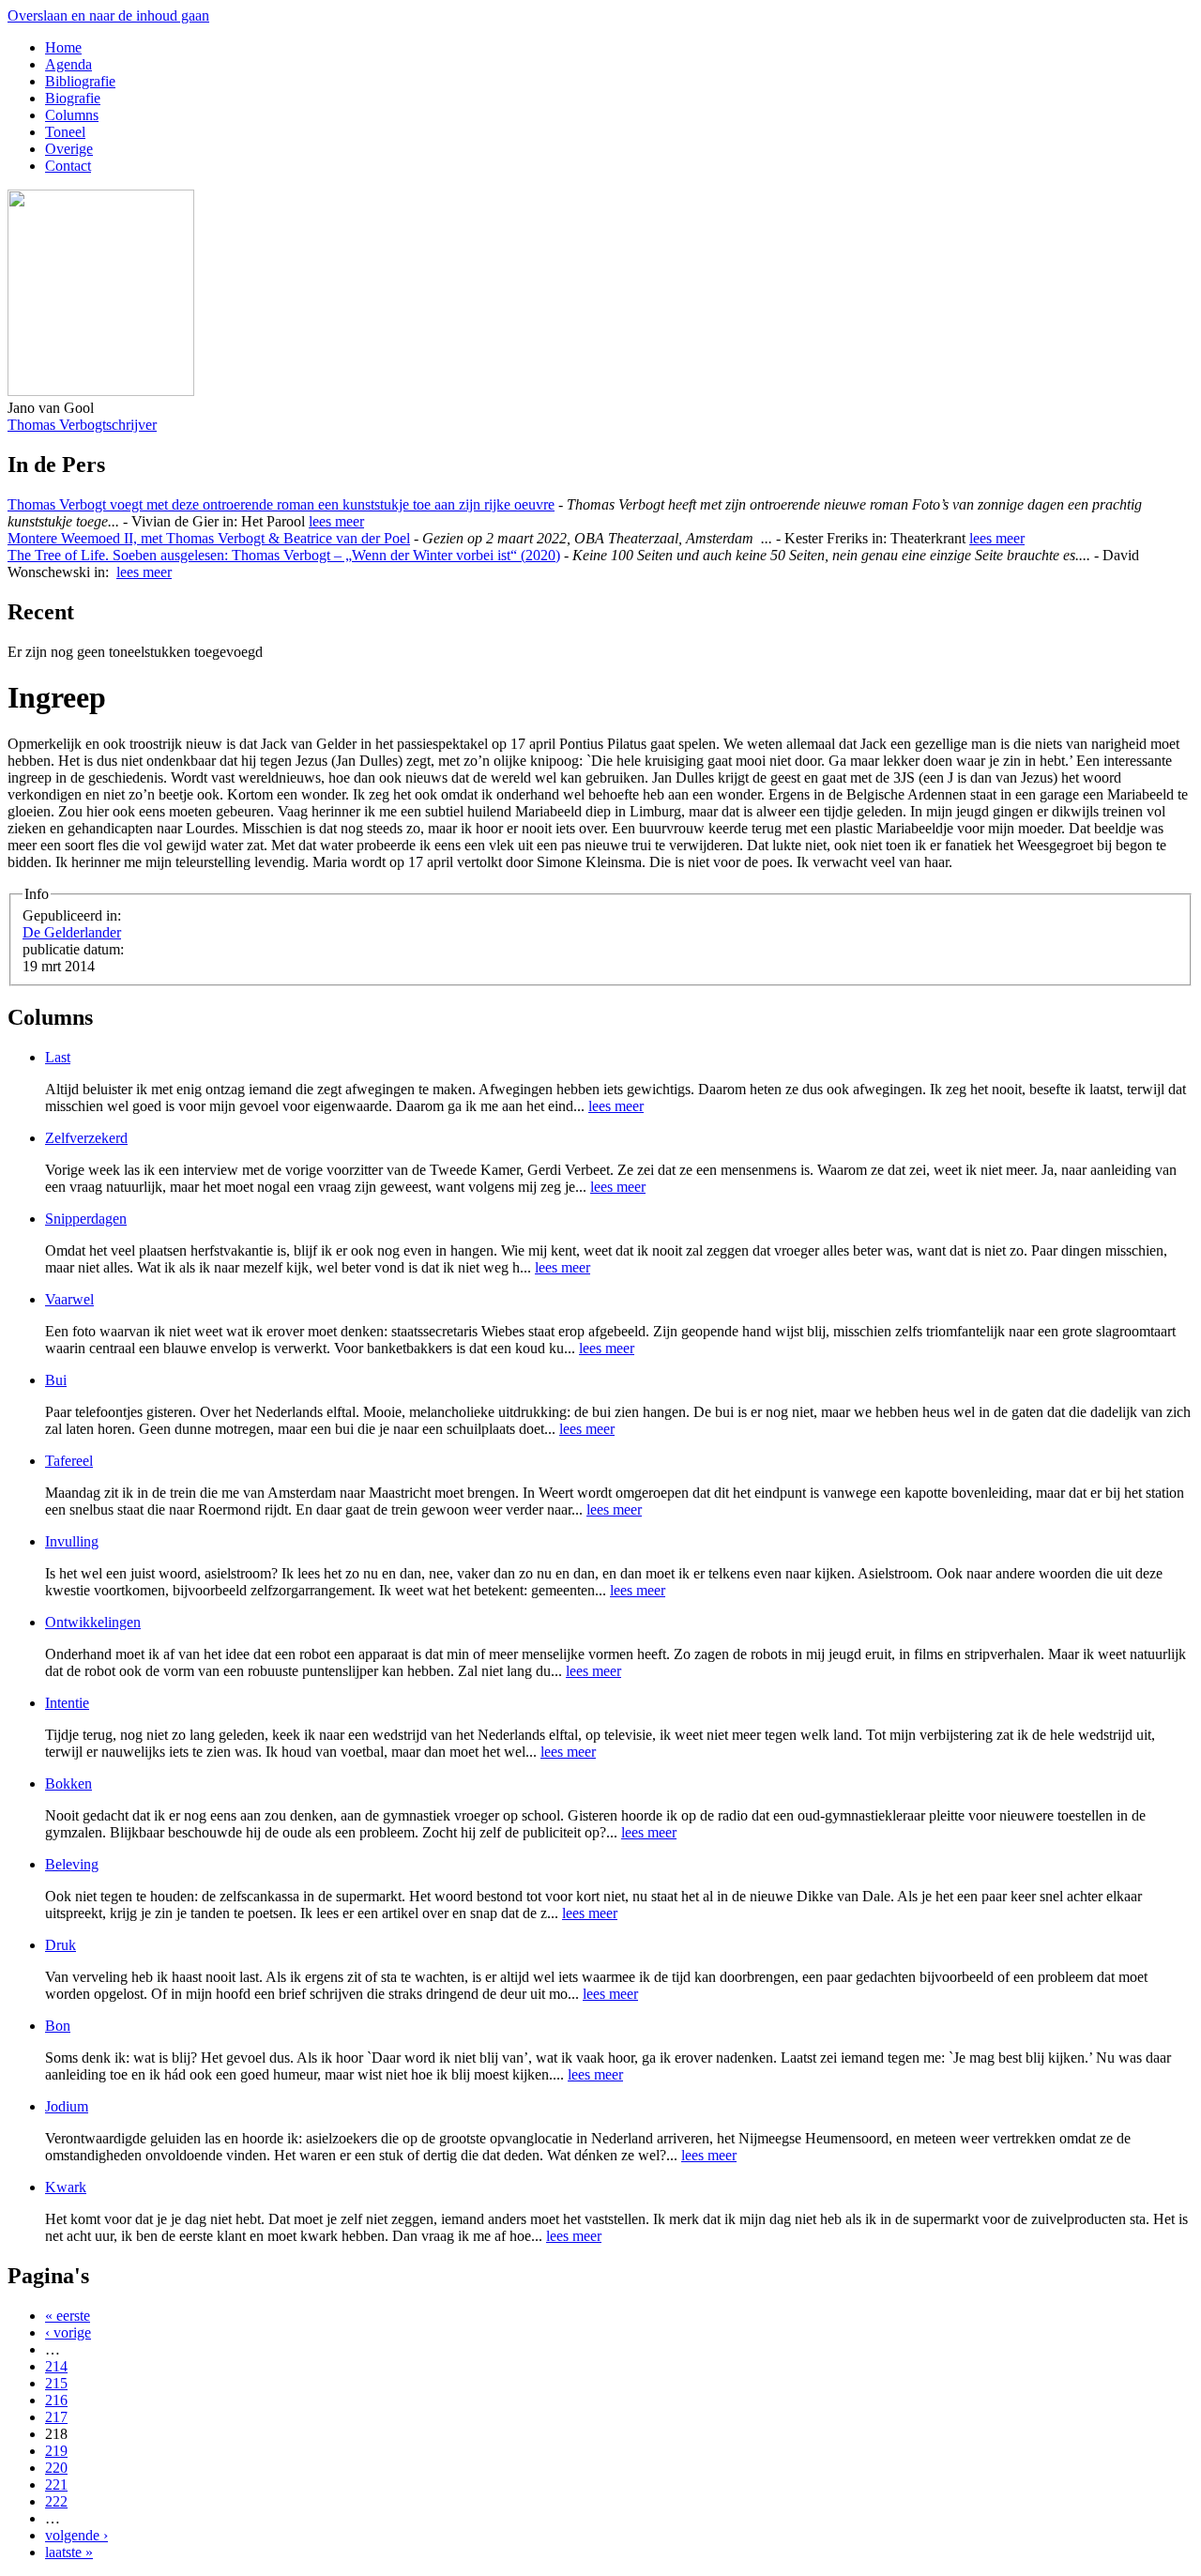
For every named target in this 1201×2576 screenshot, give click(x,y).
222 (56, 2501)
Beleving (72, 1864)
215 (56, 2383)
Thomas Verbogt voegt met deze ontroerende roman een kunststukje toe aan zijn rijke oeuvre (281, 504)
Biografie (73, 98)
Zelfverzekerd (86, 1138)
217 (56, 2417)
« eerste (68, 2316)
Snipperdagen (86, 1219)
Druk (61, 1945)
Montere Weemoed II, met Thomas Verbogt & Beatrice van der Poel (209, 538)
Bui (56, 1380)
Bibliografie (80, 81)
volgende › (76, 2535)
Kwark (66, 2187)
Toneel (65, 132)
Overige (69, 149)
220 (56, 2468)
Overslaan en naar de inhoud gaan (108, 15)
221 (56, 2485)
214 (56, 2366)
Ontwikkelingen (93, 1622)
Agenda (68, 64)
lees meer (336, 521)
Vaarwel (69, 1299)
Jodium (67, 2106)
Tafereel (69, 1461)
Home (63, 47)
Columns (72, 115)
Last (58, 1057)
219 (56, 2451)
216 (56, 2400)
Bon (58, 2026)
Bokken (68, 1783)
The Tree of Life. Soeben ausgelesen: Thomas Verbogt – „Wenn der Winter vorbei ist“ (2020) (284, 555)
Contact (68, 166)
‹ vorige (68, 2332)
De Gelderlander (72, 932)
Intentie (67, 1703)
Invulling (72, 1541)
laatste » (69, 2552)
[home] (101, 391)
